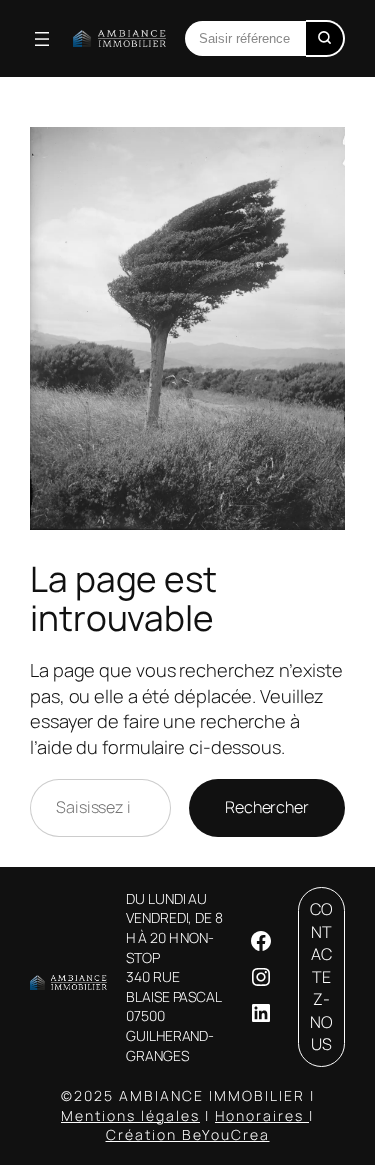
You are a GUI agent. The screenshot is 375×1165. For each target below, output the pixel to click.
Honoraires (262, 1115)
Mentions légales (130, 1115)
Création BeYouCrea (188, 1134)
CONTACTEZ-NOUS (321, 976)
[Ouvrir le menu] (42, 39)
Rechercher (267, 807)
